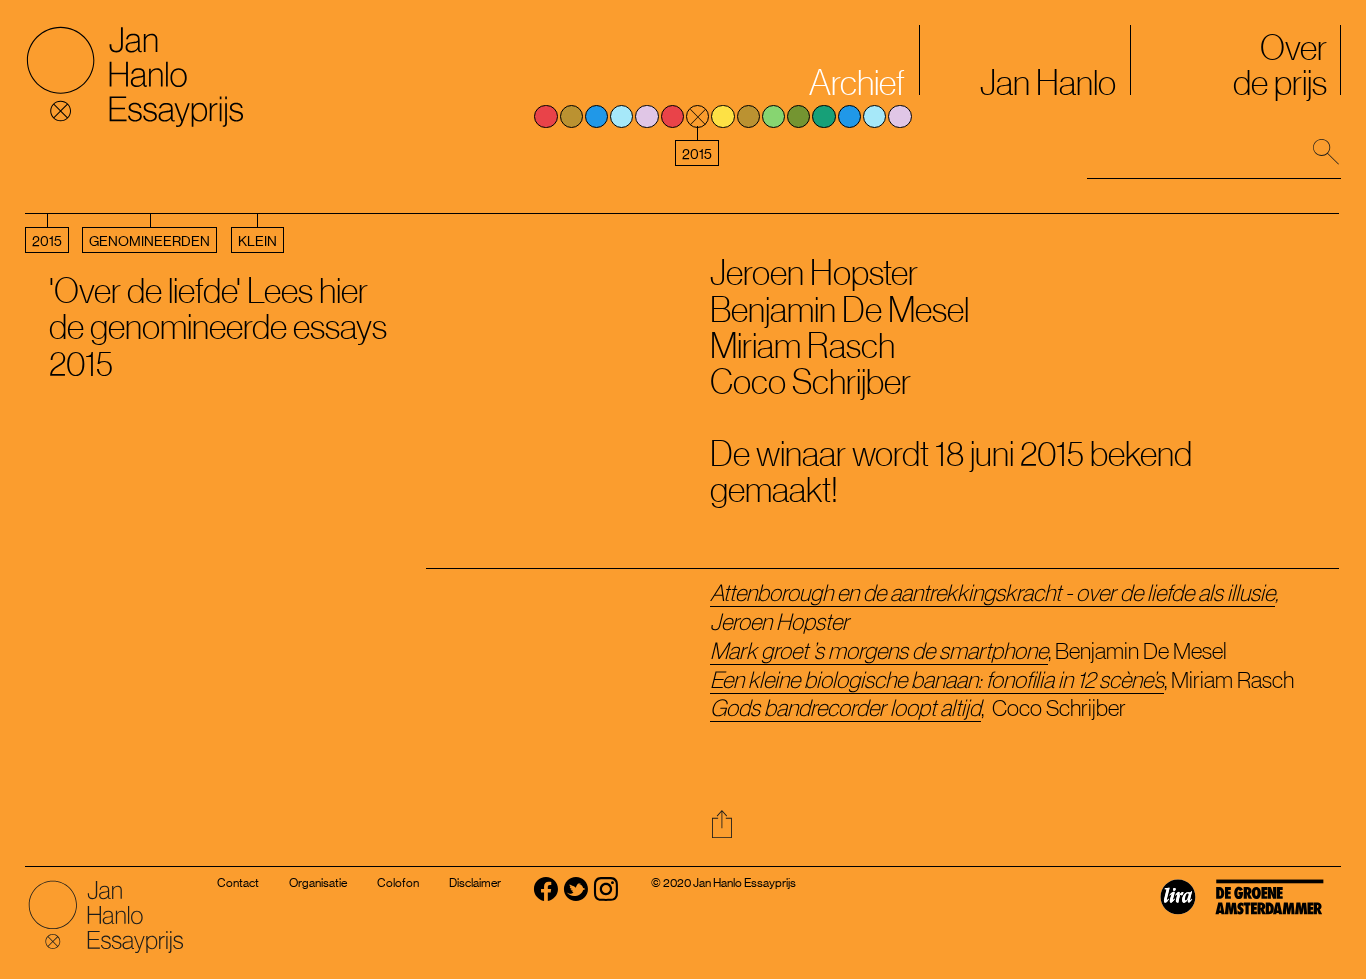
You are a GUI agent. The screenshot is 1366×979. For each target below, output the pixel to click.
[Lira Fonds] (1185, 912)
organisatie (318, 883)
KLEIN (257, 241)
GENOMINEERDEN (149, 241)
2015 (47, 241)
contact (238, 883)
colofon (398, 883)
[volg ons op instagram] (606, 900)
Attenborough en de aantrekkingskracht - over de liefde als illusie (992, 593)
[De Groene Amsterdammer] (1277, 912)
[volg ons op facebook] (546, 900)
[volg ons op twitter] (576, 900)
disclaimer (475, 883)
